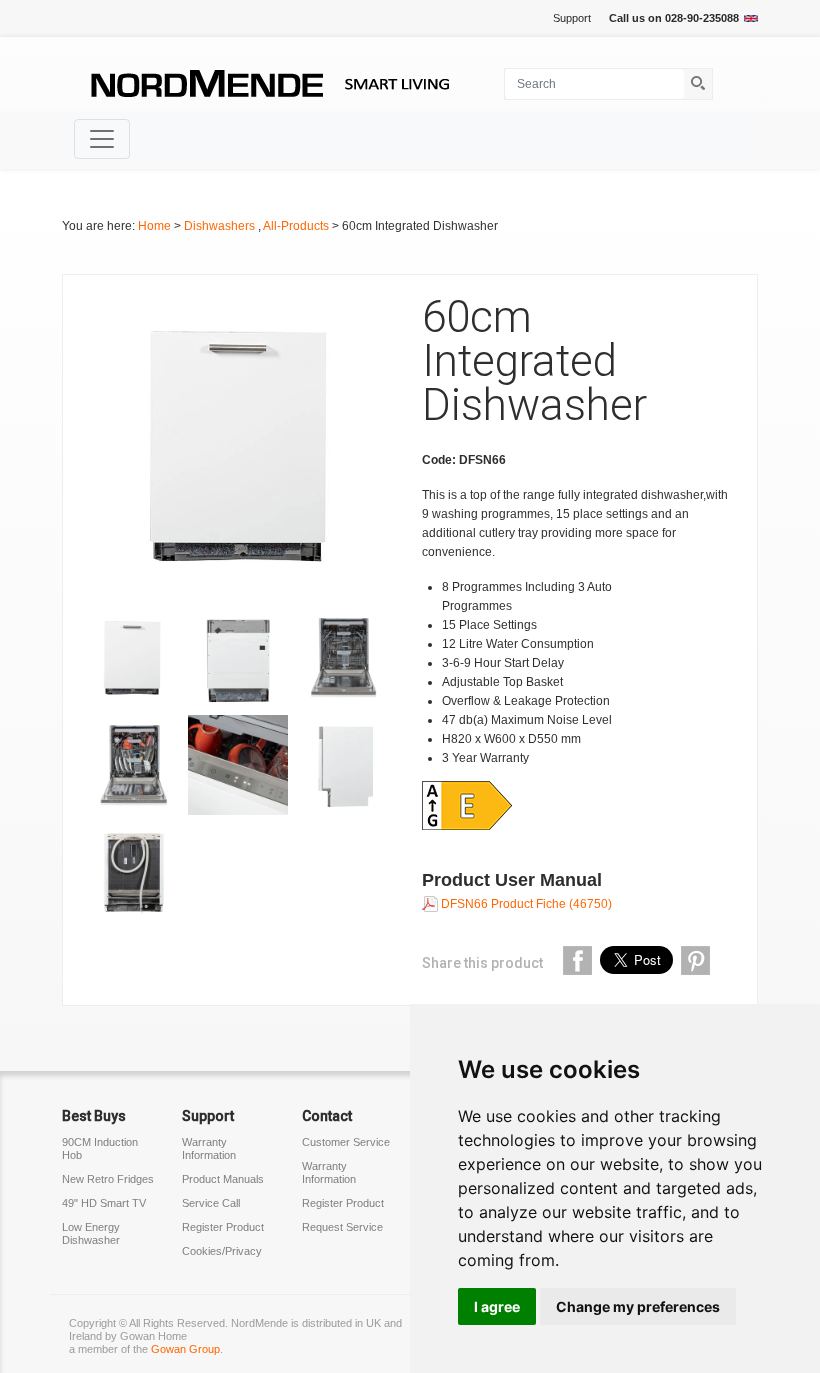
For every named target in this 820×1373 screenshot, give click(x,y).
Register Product (223, 1227)
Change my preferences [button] (638, 1306)
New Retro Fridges (108, 1179)
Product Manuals (223, 1179)
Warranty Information (209, 1148)
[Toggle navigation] (102, 139)
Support (572, 18)
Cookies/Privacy (222, 1251)
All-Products (297, 226)
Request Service (342, 1227)
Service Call (211, 1203)
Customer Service (346, 1142)
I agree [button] (497, 1306)
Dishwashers (221, 226)
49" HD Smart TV (104, 1203)
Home (154, 226)
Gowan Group (185, 1349)
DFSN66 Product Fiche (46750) (525, 904)
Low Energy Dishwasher (91, 1233)
